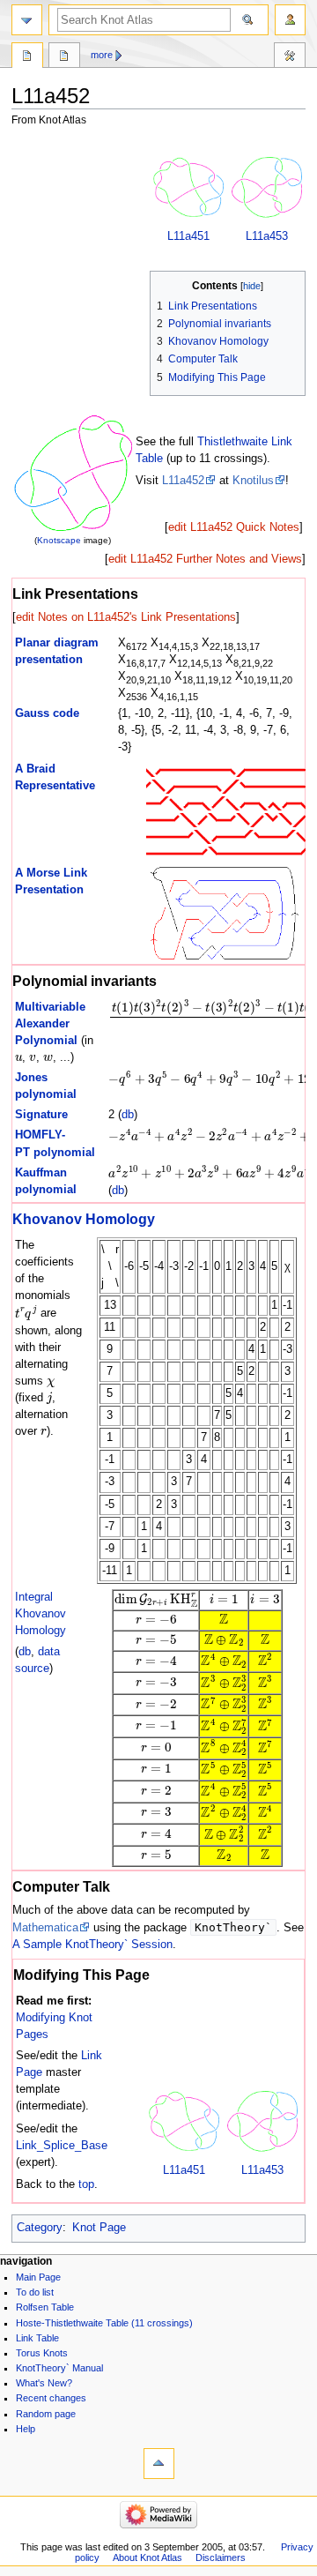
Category (40, 2228)
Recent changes (51, 2398)
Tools (290, 57)
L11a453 (267, 236)
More (102, 55)
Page (27, 57)
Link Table (37, 2338)
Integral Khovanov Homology (41, 1614)
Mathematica (45, 1928)
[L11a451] (188, 187)
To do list (35, 2292)
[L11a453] (267, 187)
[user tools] (290, 20)
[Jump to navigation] (27, 20)
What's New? (44, 2383)
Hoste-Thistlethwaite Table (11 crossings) (104, 2323)
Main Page (38, 2277)
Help (26, 2429)
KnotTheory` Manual (59, 2368)
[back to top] (159, 2464)
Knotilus (253, 481)
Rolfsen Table (45, 2307)
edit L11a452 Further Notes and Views (205, 559)
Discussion (64, 57)
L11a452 (183, 481)
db (128, 1115)
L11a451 (188, 236)
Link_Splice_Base (62, 2146)
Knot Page (99, 2228)
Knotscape (59, 540)
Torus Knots (42, 2353)
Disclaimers (221, 2557)
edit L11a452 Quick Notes (234, 527)
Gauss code (47, 713)
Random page (46, 2414)
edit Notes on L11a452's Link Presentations (126, 617)
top (86, 2184)
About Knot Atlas (147, 2557)
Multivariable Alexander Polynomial (50, 1024)
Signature (41, 1115)
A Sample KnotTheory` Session (92, 1945)
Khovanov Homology (84, 1219)
